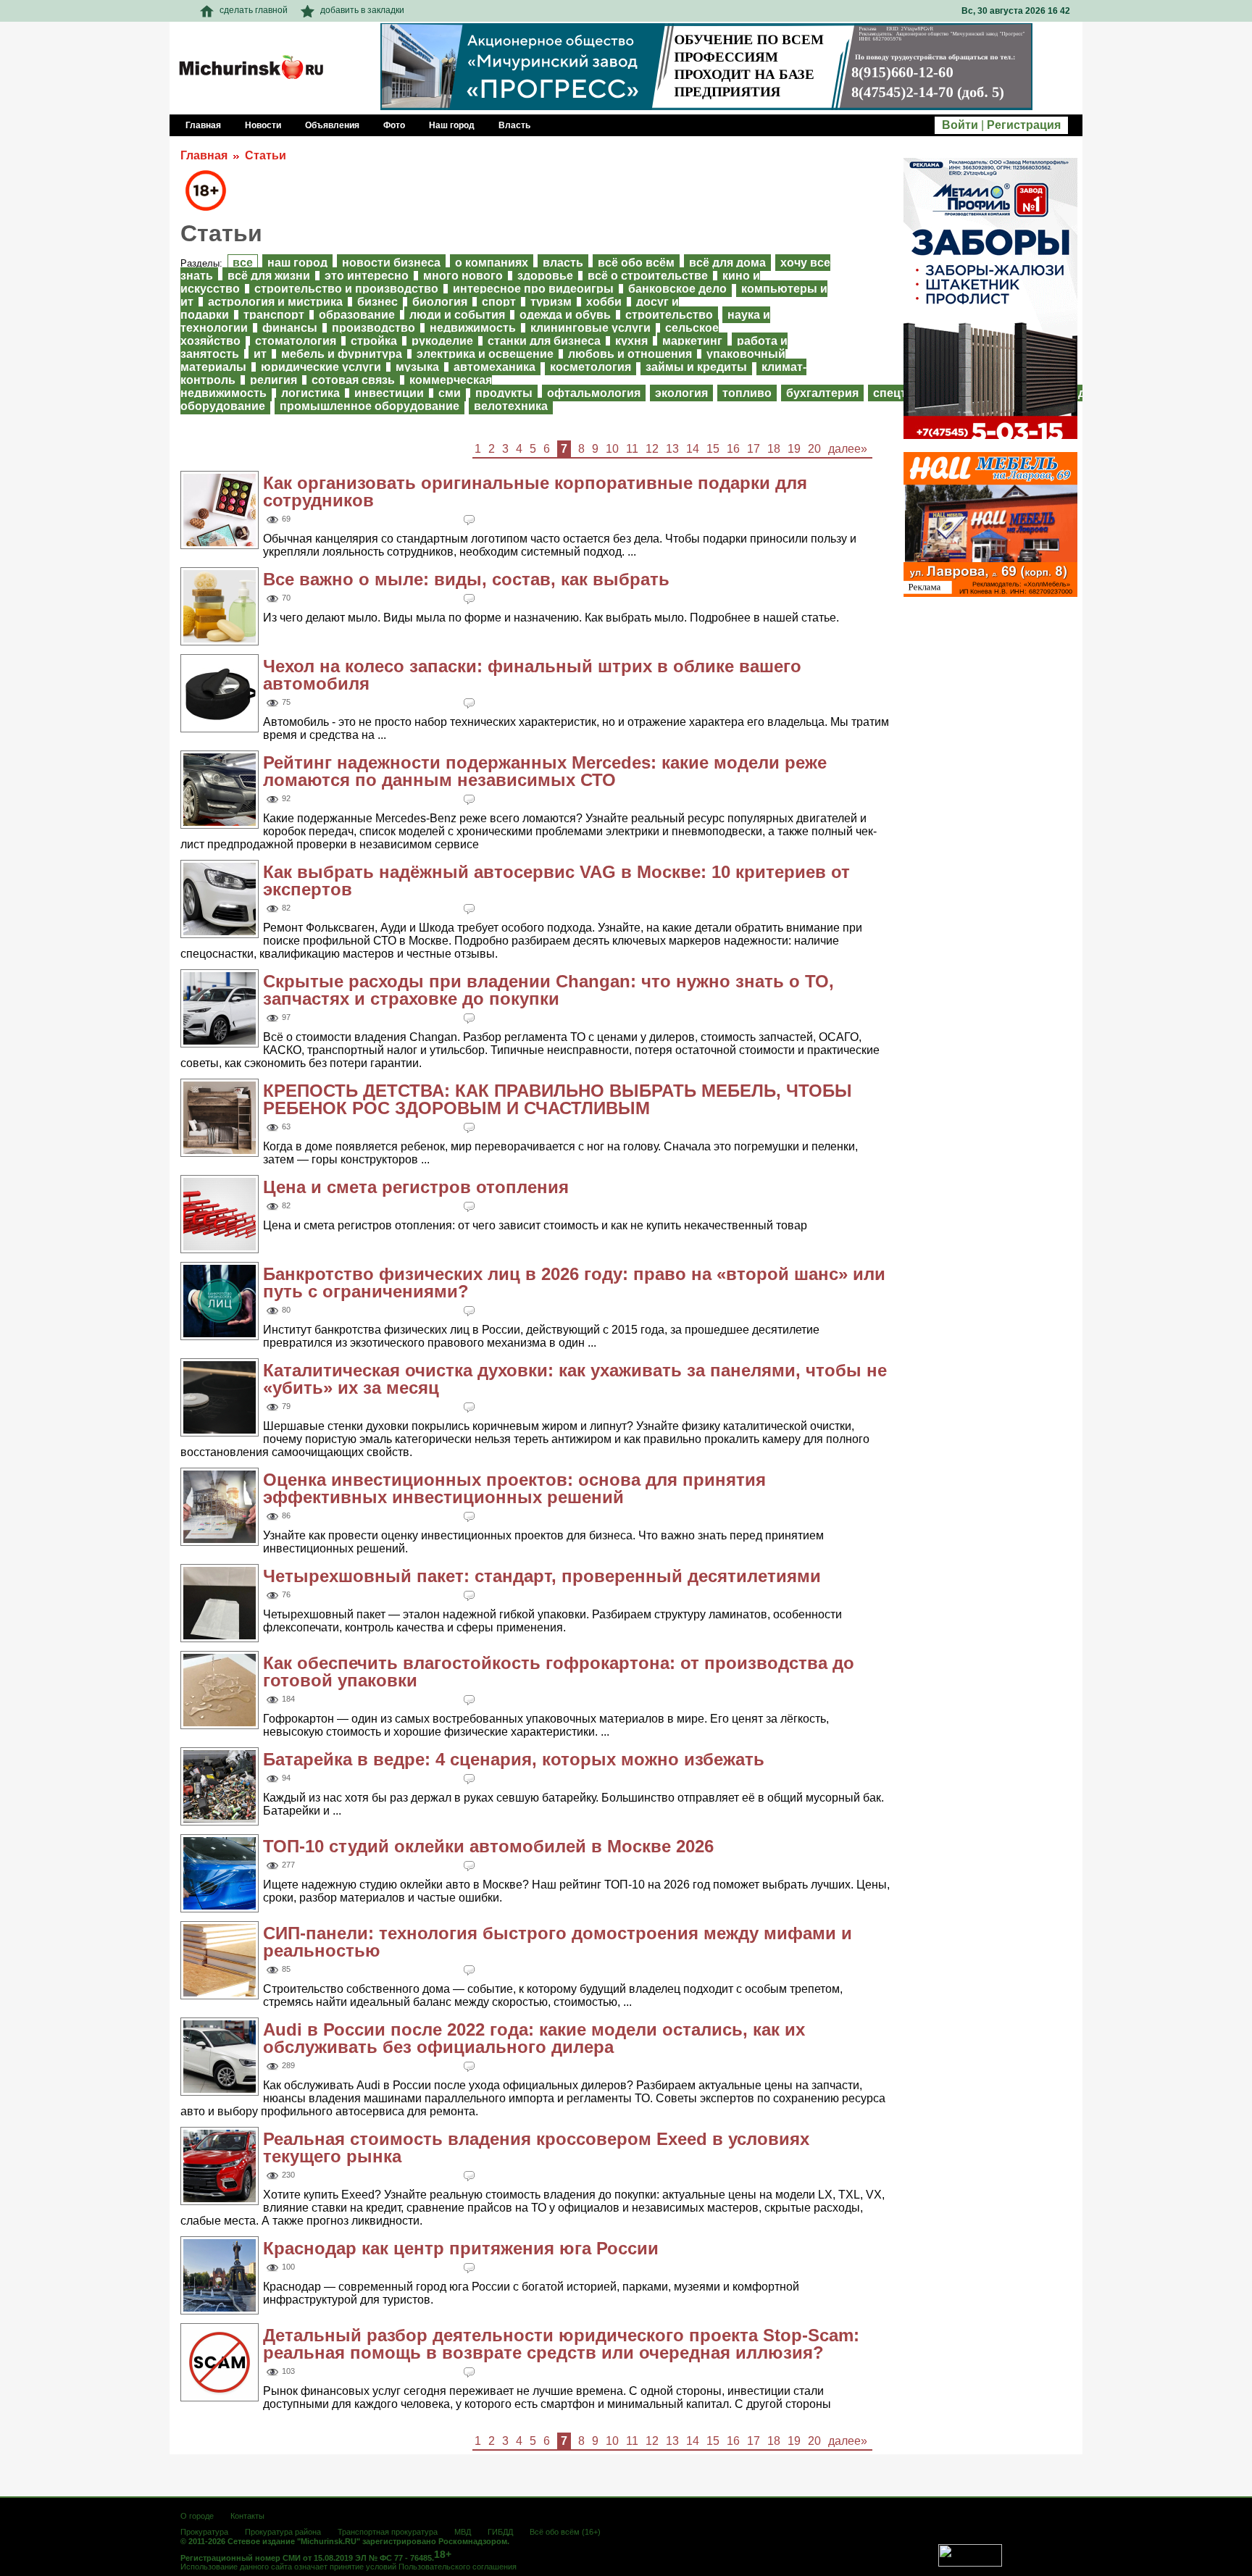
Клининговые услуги (590, 328)
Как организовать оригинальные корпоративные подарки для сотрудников (535, 492)
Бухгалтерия (822, 393)
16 (733, 449)
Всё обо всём (636, 263)
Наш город (297, 263)
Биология (440, 302)
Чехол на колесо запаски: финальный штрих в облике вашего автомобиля (532, 675)
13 (672, 449)
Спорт (499, 302)
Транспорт (274, 315)
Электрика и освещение (485, 354)
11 (632, 449)
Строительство (669, 315)
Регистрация (1024, 125)
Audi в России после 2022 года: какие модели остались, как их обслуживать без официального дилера (534, 2038)
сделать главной (254, 10)
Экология (681, 393)
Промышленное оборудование (370, 406)
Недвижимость (473, 328)
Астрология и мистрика (275, 302)
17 (754, 449)
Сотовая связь (353, 380)
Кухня (631, 341)
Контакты (247, 2516)
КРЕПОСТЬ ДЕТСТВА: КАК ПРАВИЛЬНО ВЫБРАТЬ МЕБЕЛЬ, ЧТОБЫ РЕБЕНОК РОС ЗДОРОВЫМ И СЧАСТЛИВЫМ (558, 1099)
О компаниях (492, 263)
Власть (563, 263)
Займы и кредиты (696, 367)
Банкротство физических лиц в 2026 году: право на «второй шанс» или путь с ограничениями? (574, 1283)
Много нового (463, 276)
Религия (274, 380)
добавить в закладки (362, 10)
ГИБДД (500, 2532)
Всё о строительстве (648, 276)
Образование (357, 315)
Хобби (604, 302)
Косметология (590, 367)
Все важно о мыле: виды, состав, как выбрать (466, 579)
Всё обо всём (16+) (565, 2532)
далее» (848, 449)
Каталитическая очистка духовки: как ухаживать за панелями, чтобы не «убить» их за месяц (575, 1379)
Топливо (747, 393)
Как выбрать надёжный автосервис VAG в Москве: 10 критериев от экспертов (556, 881)
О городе (197, 2516)
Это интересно (367, 276)
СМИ (450, 393)
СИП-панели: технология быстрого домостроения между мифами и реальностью (558, 1942)
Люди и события (457, 315)
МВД (463, 2532)
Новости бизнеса (391, 263)
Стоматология (296, 341)
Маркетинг (692, 341)
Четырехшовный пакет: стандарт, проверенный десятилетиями (542, 1576)
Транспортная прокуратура (388, 2532)
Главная (204, 155)
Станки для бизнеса (544, 341)
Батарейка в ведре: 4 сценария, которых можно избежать (514, 1759)
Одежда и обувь (565, 315)
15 (713, 449)
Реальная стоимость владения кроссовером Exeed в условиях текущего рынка (536, 2148)
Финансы (290, 328)
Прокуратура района (283, 2532)
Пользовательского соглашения (458, 2567)
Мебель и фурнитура (342, 354)
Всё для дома (727, 263)
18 (774, 449)
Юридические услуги (321, 367)
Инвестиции (389, 393)
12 (652, 449)
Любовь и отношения (630, 354)
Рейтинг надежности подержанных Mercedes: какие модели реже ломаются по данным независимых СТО (545, 771)
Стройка (374, 341)
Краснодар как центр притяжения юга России (461, 2248)
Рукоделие (442, 341)
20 (814, 449)
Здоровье (545, 276)
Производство (373, 328)
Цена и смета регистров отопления (416, 1187)
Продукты (504, 393)
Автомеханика (494, 367)
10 (612, 449)
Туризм (551, 302)
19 (794, 449)
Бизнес (377, 302)
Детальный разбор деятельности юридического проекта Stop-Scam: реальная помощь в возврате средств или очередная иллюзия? (561, 2344)
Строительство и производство (346, 289)
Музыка (417, 367)
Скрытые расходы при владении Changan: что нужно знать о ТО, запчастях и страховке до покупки (548, 990)
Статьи (266, 155)
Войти (960, 125)
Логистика (310, 393)
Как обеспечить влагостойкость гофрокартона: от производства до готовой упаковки (559, 1672)
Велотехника (511, 406)
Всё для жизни (269, 276)
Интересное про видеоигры (533, 289)
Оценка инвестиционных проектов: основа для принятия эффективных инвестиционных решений (514, 1488)
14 (693, 449)
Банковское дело (677, 289)
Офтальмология (594, 393)
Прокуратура (204, 2532)
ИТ (260, 354)
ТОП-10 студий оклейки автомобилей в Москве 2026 (488, 1846)
